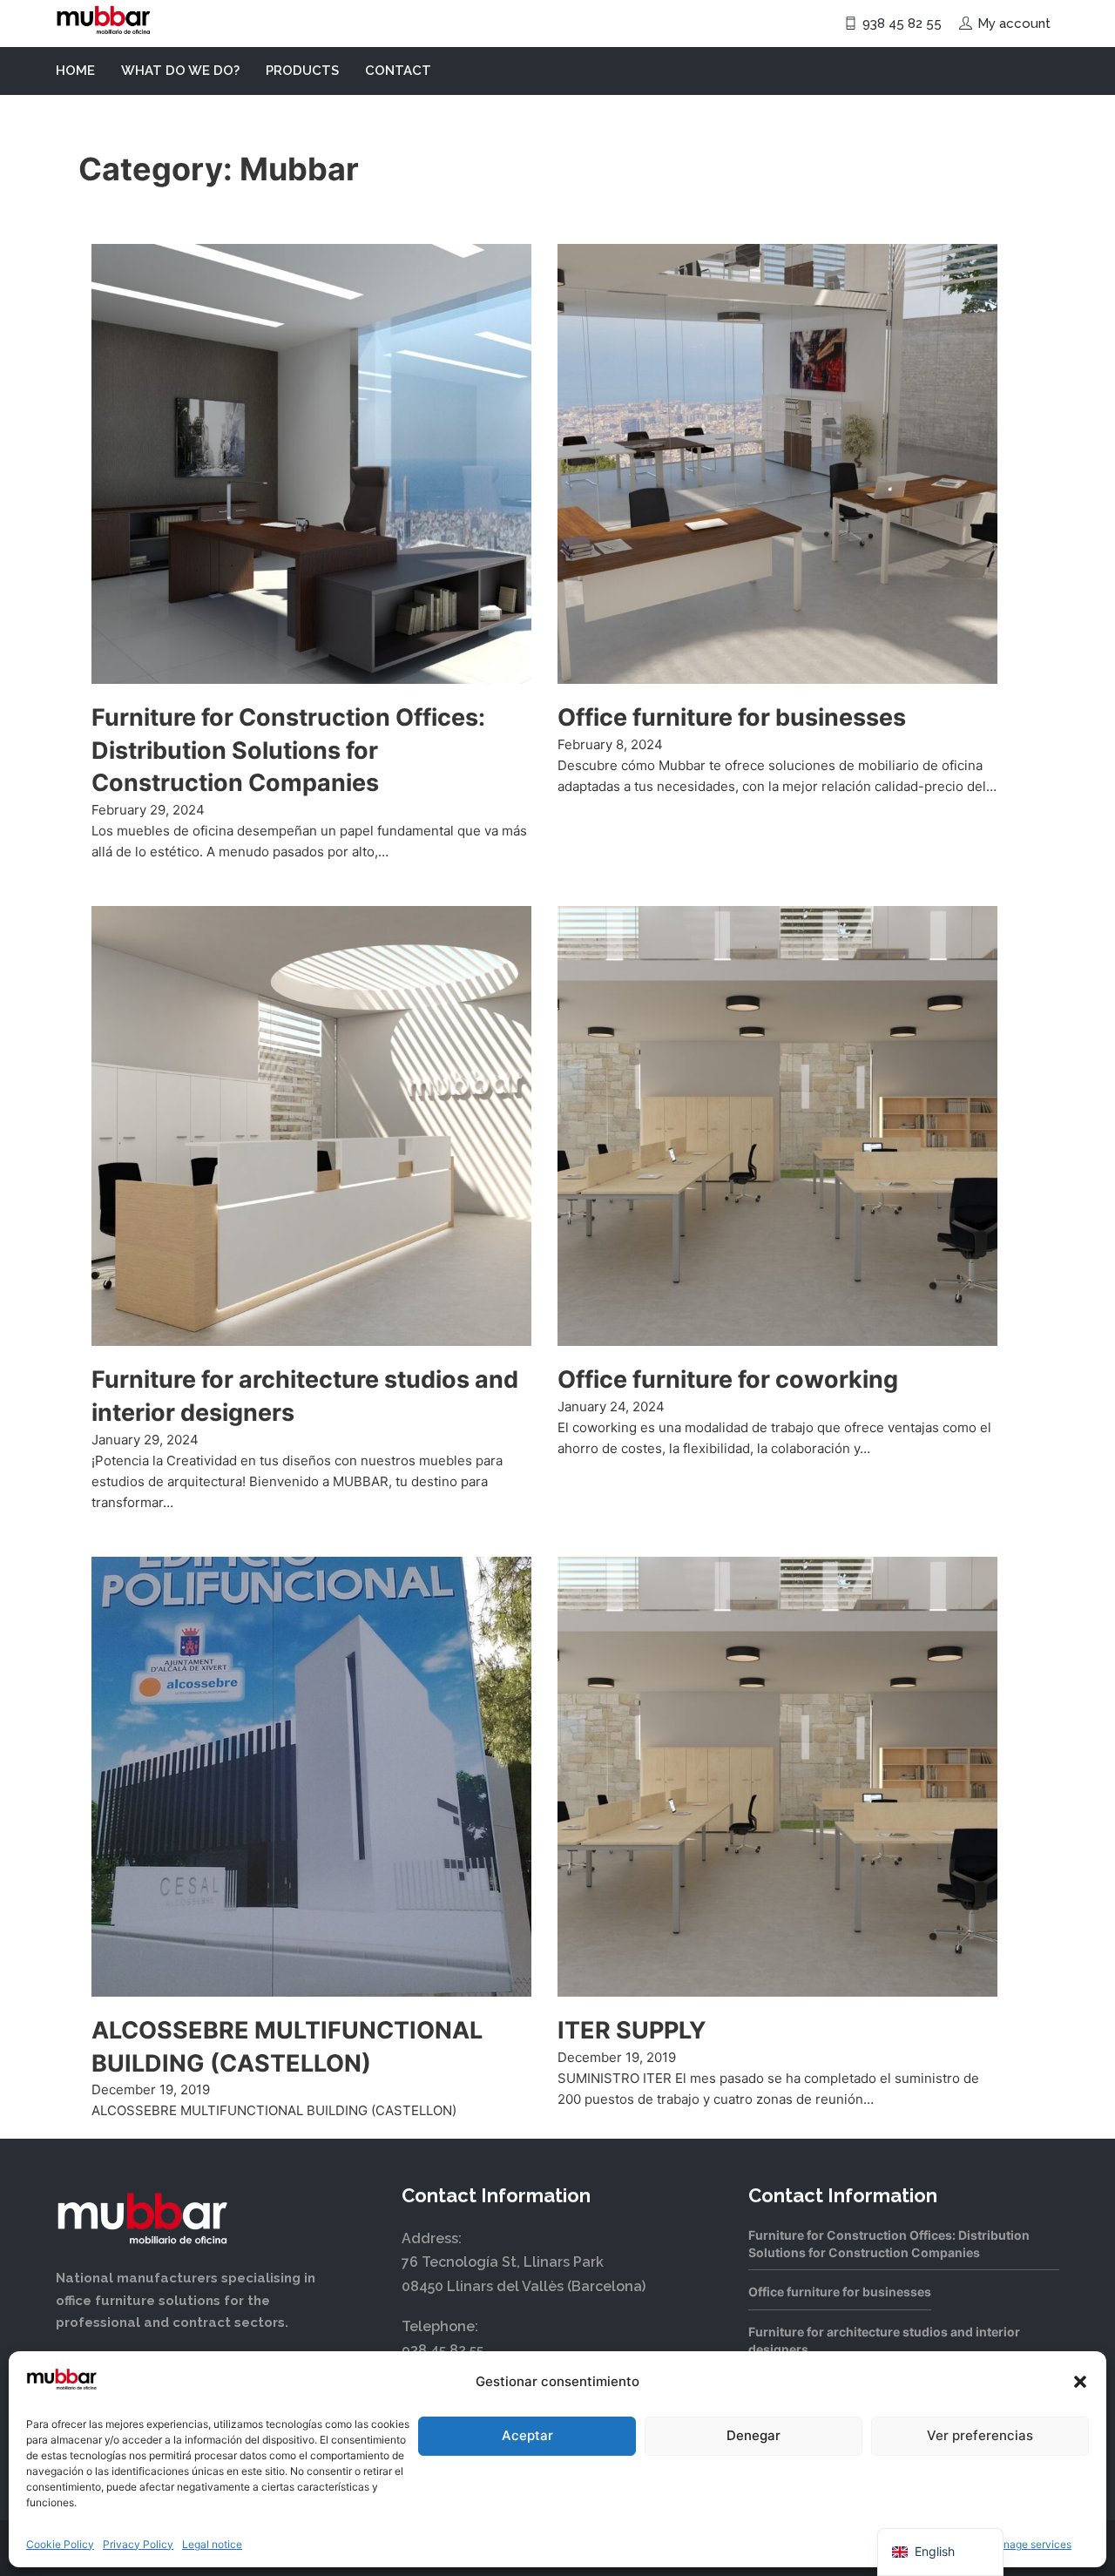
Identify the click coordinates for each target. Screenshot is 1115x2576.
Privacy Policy (138, 2544)
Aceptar (527, 2435)
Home (75, 71)
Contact (398, 71)
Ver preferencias (980, 2435)
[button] (1080, 2382)
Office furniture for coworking (728, 1379)
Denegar (753, 2435)
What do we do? (180, 71)
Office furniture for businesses (732, 717)
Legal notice (212, 2544)
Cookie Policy (60, 2544)
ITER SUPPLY (632, 2030)
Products (302, 71)
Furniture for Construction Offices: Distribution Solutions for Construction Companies (288, 750)
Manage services (1030, 2544)
